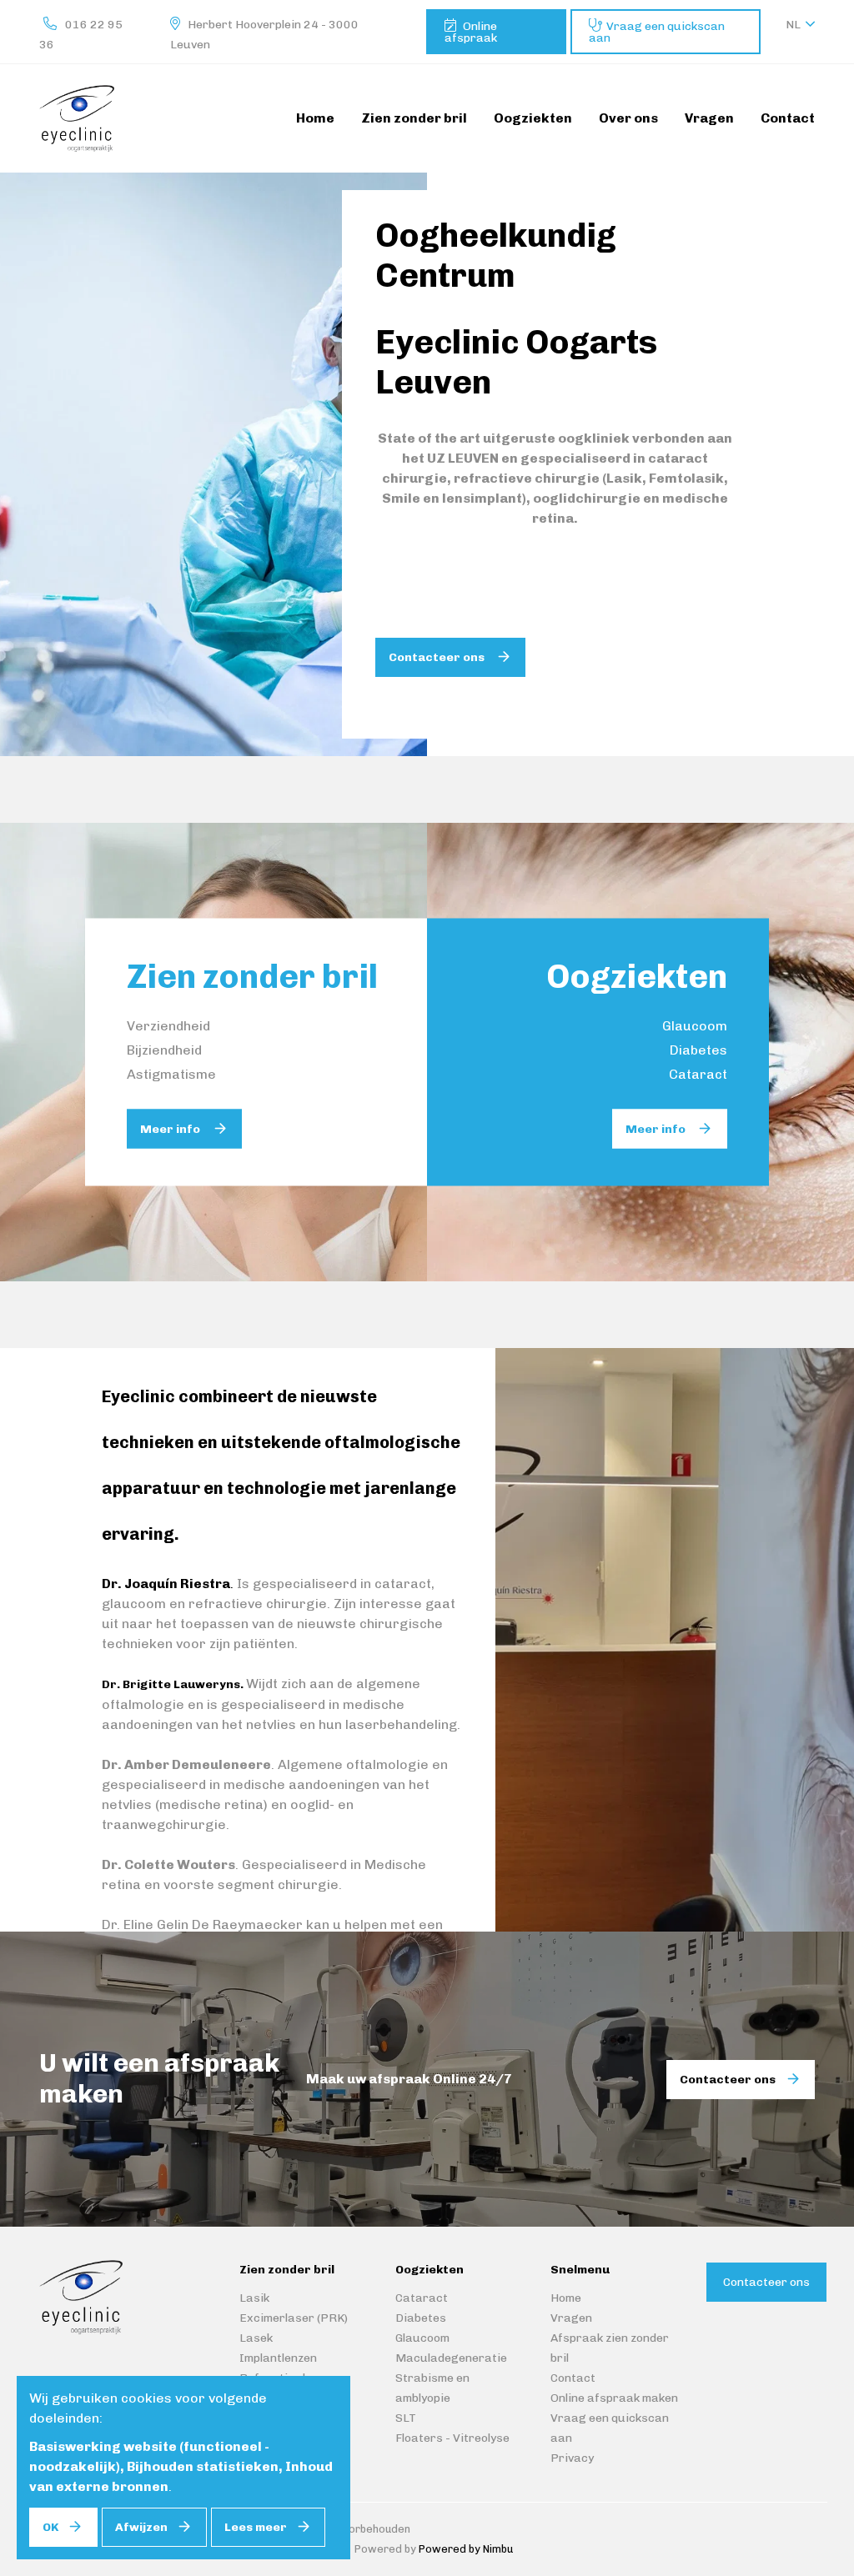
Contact (573, 2378)
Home (566, 2298)
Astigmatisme (171, 1074)
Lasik (254, 2298)
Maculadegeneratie (451, 2358)
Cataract (698, 1074)
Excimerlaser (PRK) (294, 2318)
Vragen (571, 2318)
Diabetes (698, 1050)
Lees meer (256, 2527)
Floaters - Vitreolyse (452, 2438)
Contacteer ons (438, 657)
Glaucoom (695, 1026)
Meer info (171, 1129)
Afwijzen (141, 2527)
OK (50, 2527)
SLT (406, 2418)
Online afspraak (471, 32)
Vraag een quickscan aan (657, 32)
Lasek (256, 2338)
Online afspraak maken (614, 2398)
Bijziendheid (164, 1050)
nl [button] (793, 25)
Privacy (572, 2458)
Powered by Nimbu (466, 2549)
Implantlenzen (278, 2358)
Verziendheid (168, 1026)
